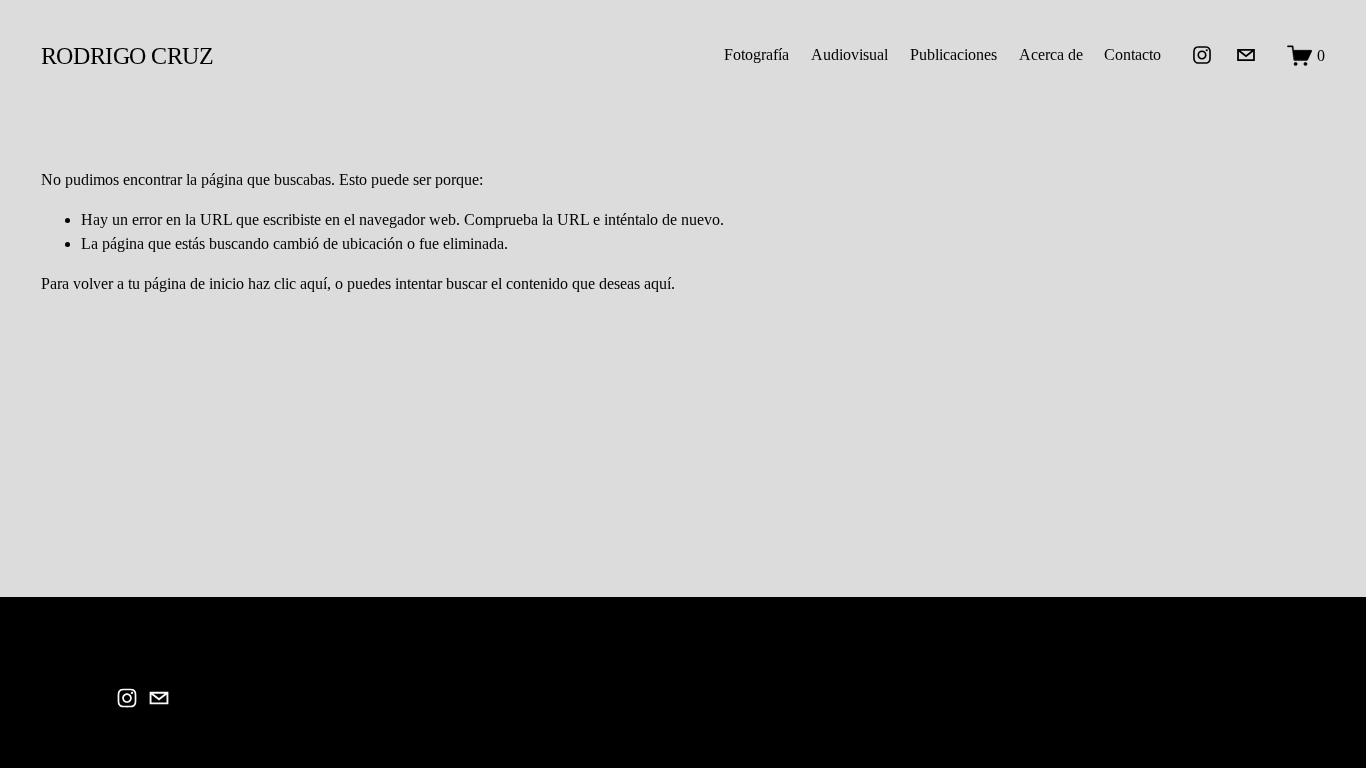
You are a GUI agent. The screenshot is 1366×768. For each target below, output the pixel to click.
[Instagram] (1202, 55)
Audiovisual (849, 54)
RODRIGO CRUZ (127, 55)
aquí (657, 283)
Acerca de (1051, 54)
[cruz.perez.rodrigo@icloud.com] (1246, 55)
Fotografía (756, 54)
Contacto (1132, 54)
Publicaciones (953, 54)
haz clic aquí (287, 283)
